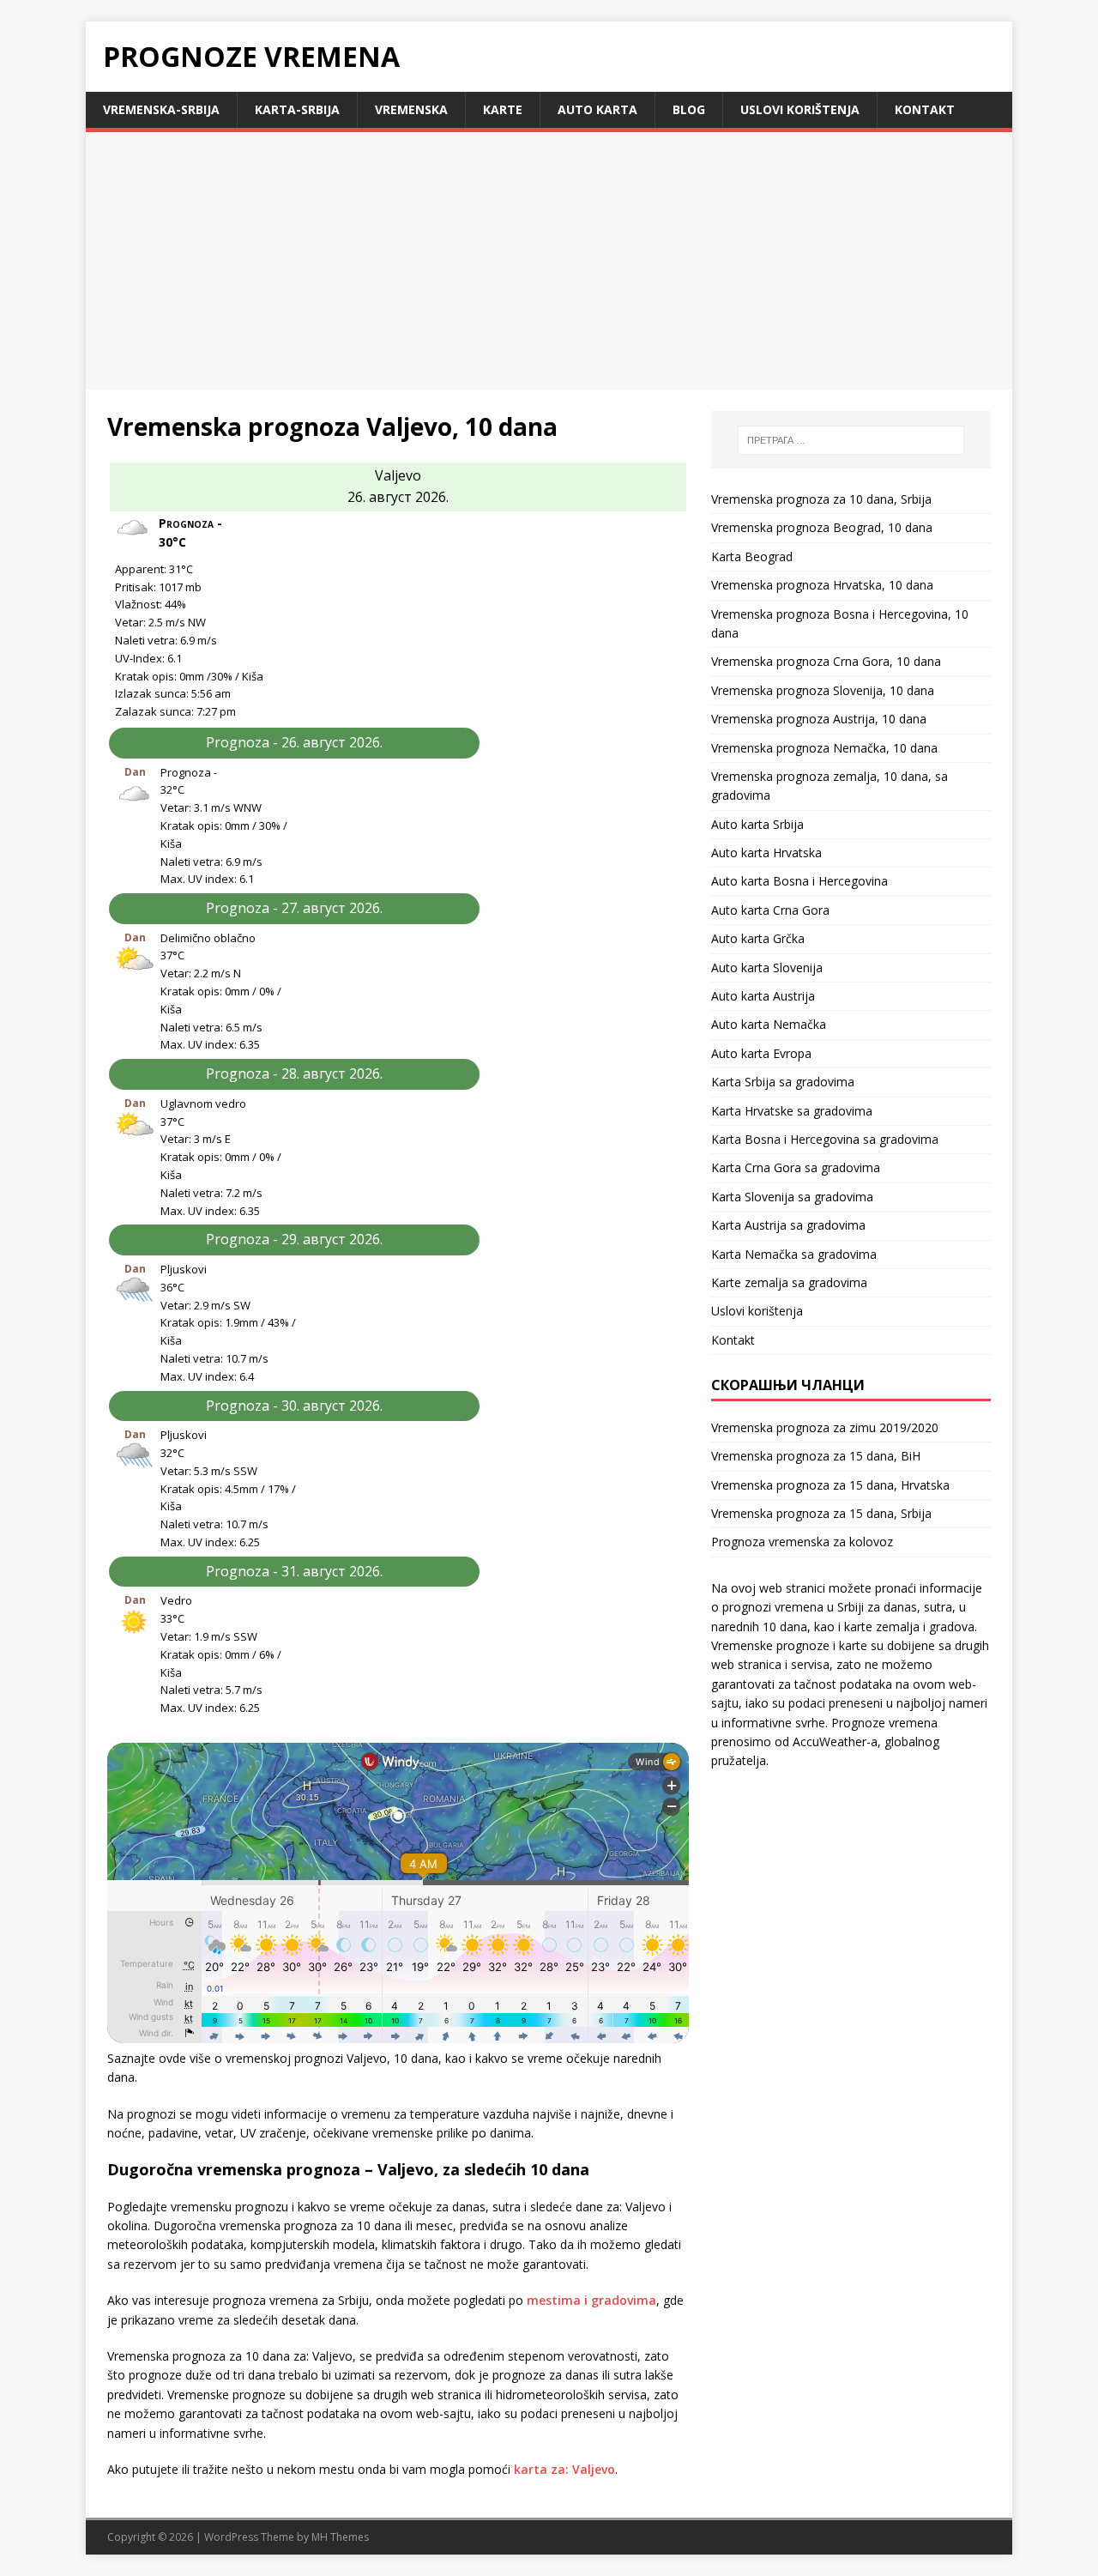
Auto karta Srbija (757, 824)
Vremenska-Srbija (161, 109)
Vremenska (411, 109)
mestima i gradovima (591, 2300)
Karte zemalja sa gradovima (789, 1282)
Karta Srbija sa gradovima (783, 1082)
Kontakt (925, 109)
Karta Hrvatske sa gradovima (792, 1111)
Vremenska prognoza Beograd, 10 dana (822, 527)
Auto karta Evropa (761, 1053)
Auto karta (597, 109)
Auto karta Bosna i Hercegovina (799, 881)
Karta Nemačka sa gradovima (794, 1254)
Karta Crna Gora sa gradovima (796, 1167)
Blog (689, 109)
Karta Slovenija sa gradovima (792, 1197)
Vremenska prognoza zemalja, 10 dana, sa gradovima (830, 786)
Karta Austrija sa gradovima (788, 1225)
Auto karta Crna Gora (770, 910)
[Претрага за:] (851, 440)
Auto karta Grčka (758, 938)
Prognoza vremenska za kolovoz (802, 1542)
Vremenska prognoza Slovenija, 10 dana (823, 690)
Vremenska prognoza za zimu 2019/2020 (825, 1427)
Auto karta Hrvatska (766, 853)
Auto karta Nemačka (769, 1024)
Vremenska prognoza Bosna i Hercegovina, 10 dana (840, 623)
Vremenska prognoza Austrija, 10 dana (819, 719)
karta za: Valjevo (564, 2469)
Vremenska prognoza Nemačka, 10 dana (824, 748)
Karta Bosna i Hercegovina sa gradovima (825, 1139)
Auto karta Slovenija (767, 968)
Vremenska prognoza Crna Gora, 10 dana (826, 661)
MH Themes (340, 2537)
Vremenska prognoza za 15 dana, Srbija (821, 1513)
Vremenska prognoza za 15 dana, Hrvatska (830, 1485)
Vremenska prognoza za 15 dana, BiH (816, 1456)
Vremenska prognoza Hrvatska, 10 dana (822, 585)
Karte (503, 109)
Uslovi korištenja (800, 109)
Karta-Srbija (297, 109)
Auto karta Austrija (763, 996)
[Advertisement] (549, 261)
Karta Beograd (752, 556)
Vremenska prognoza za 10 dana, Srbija (821, 499)
